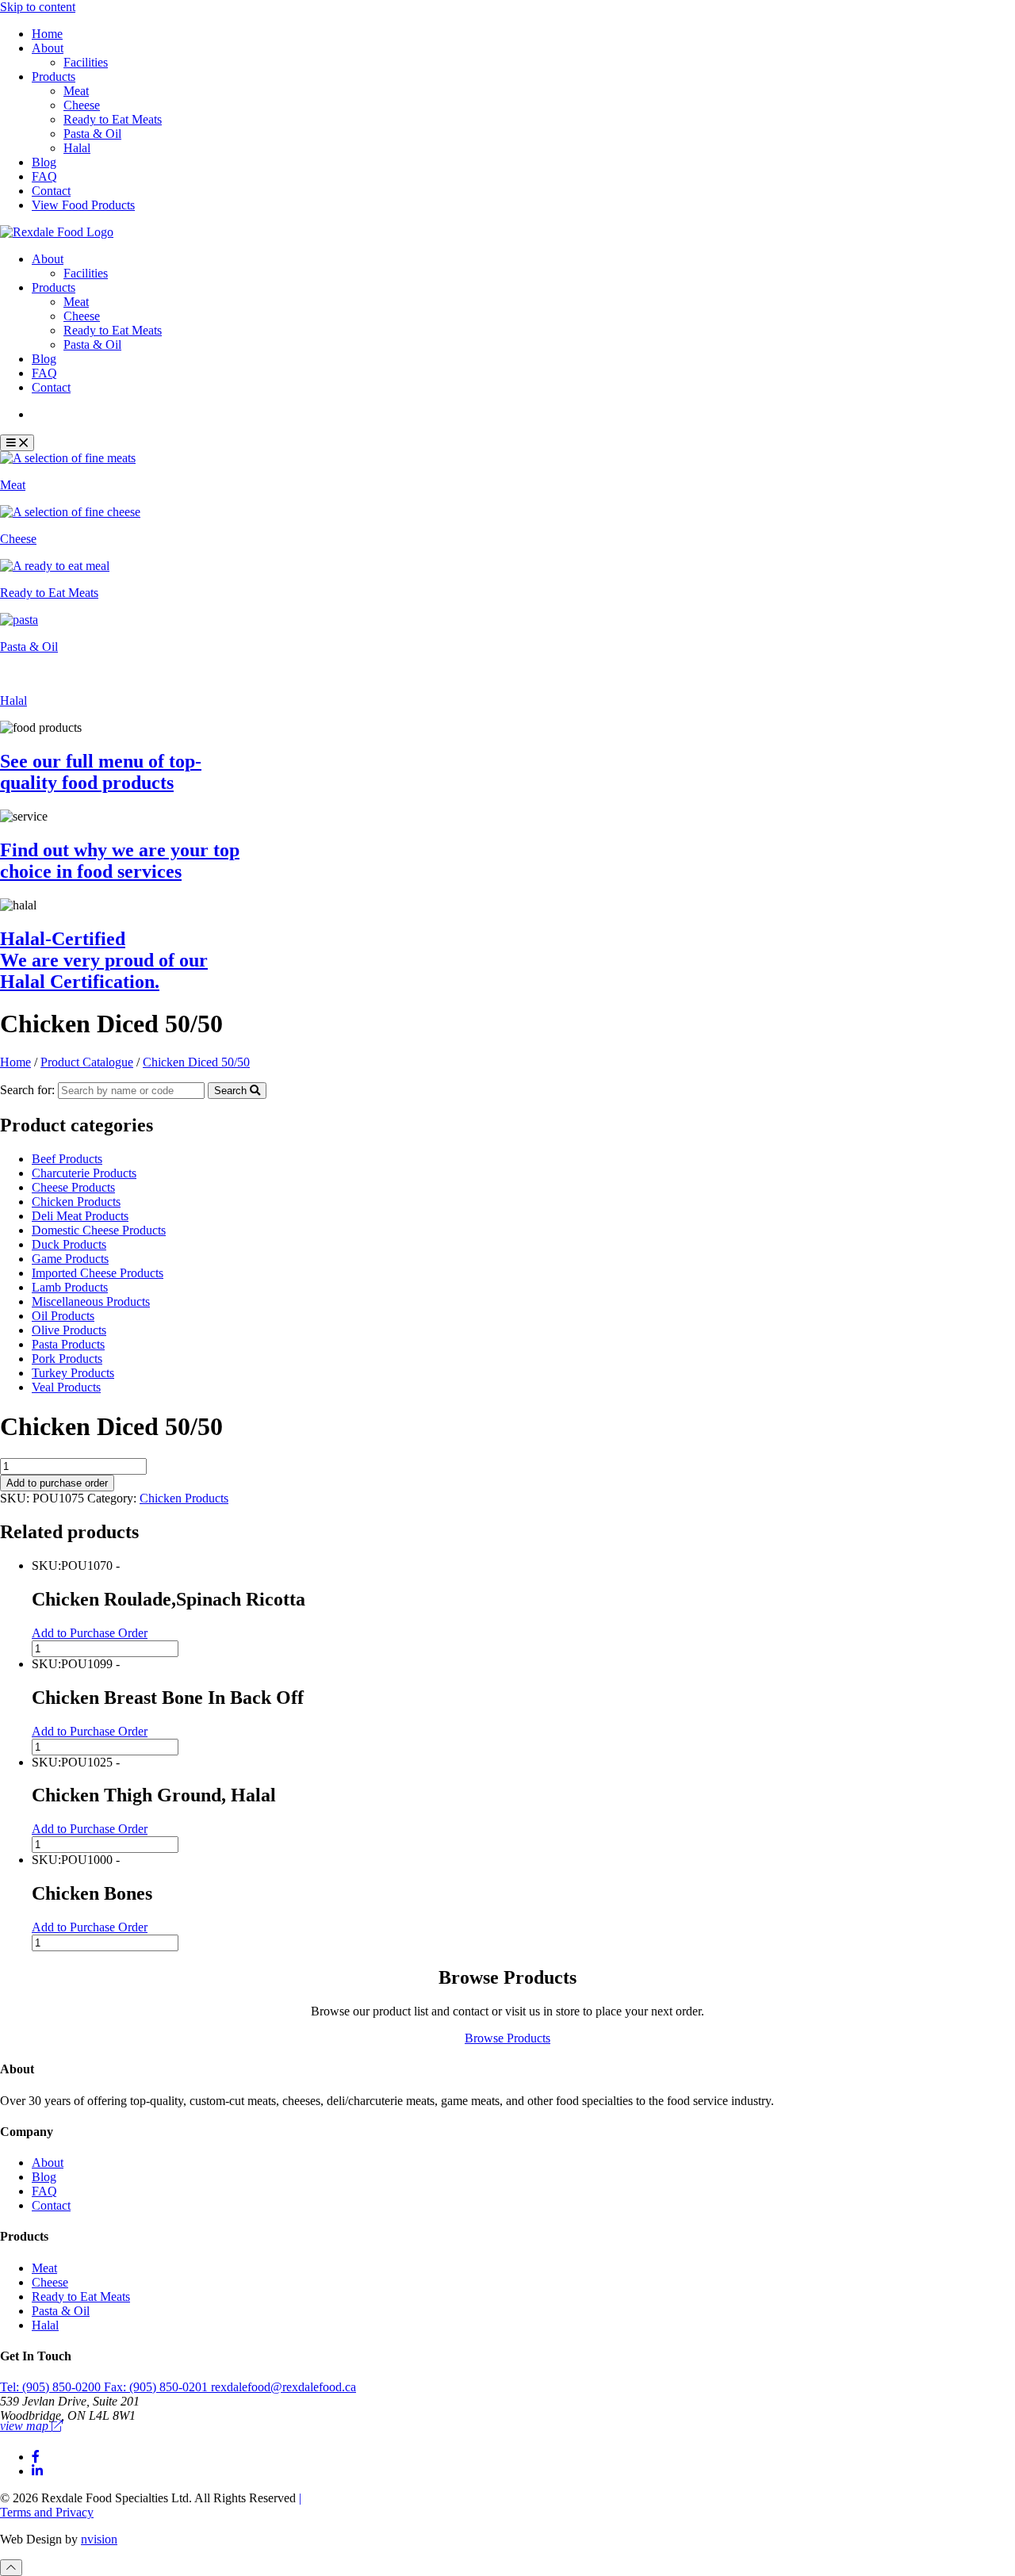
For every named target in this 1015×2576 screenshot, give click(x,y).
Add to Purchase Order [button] (90, 1633)
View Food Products (83, 205)
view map (26, 2426)
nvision (99, 2539)
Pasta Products (68, 1344)
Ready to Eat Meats (113, 119)
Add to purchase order (57, 1483)
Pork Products (67, 1359)
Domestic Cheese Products (99, 1230)
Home (47, 34)
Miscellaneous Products (91, 1301)
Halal (77, 148)
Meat (76, 91)
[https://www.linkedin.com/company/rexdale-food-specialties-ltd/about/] (37, 2471)
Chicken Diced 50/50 (196, 1062)
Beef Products (67, 1159)
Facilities (86, 62)
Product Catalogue (90, 414)
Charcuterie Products (84, 1173)
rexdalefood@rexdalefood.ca (283, 2387)
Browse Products (507, 2038)
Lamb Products (70, 1287)
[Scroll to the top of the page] (11, 2568)
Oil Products (63, 1316)
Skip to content (38, 7)
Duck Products (69, 1244)
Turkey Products (73, 1373)
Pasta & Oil (92, 134)
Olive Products (69, 1330)
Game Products (70, 1259)
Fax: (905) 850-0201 (157, 2387)
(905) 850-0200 (52, 2387)
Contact (51, 191)
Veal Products (66, 1387)
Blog (44, 162)
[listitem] (507, 472)
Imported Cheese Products (98, 1273)
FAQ (44, 176)
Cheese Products (73, 1187)
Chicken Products (76, 1202)
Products (54, 77)
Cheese (82, 105)
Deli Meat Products (80, 1216)
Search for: (27, 1090)
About (48, 48)
